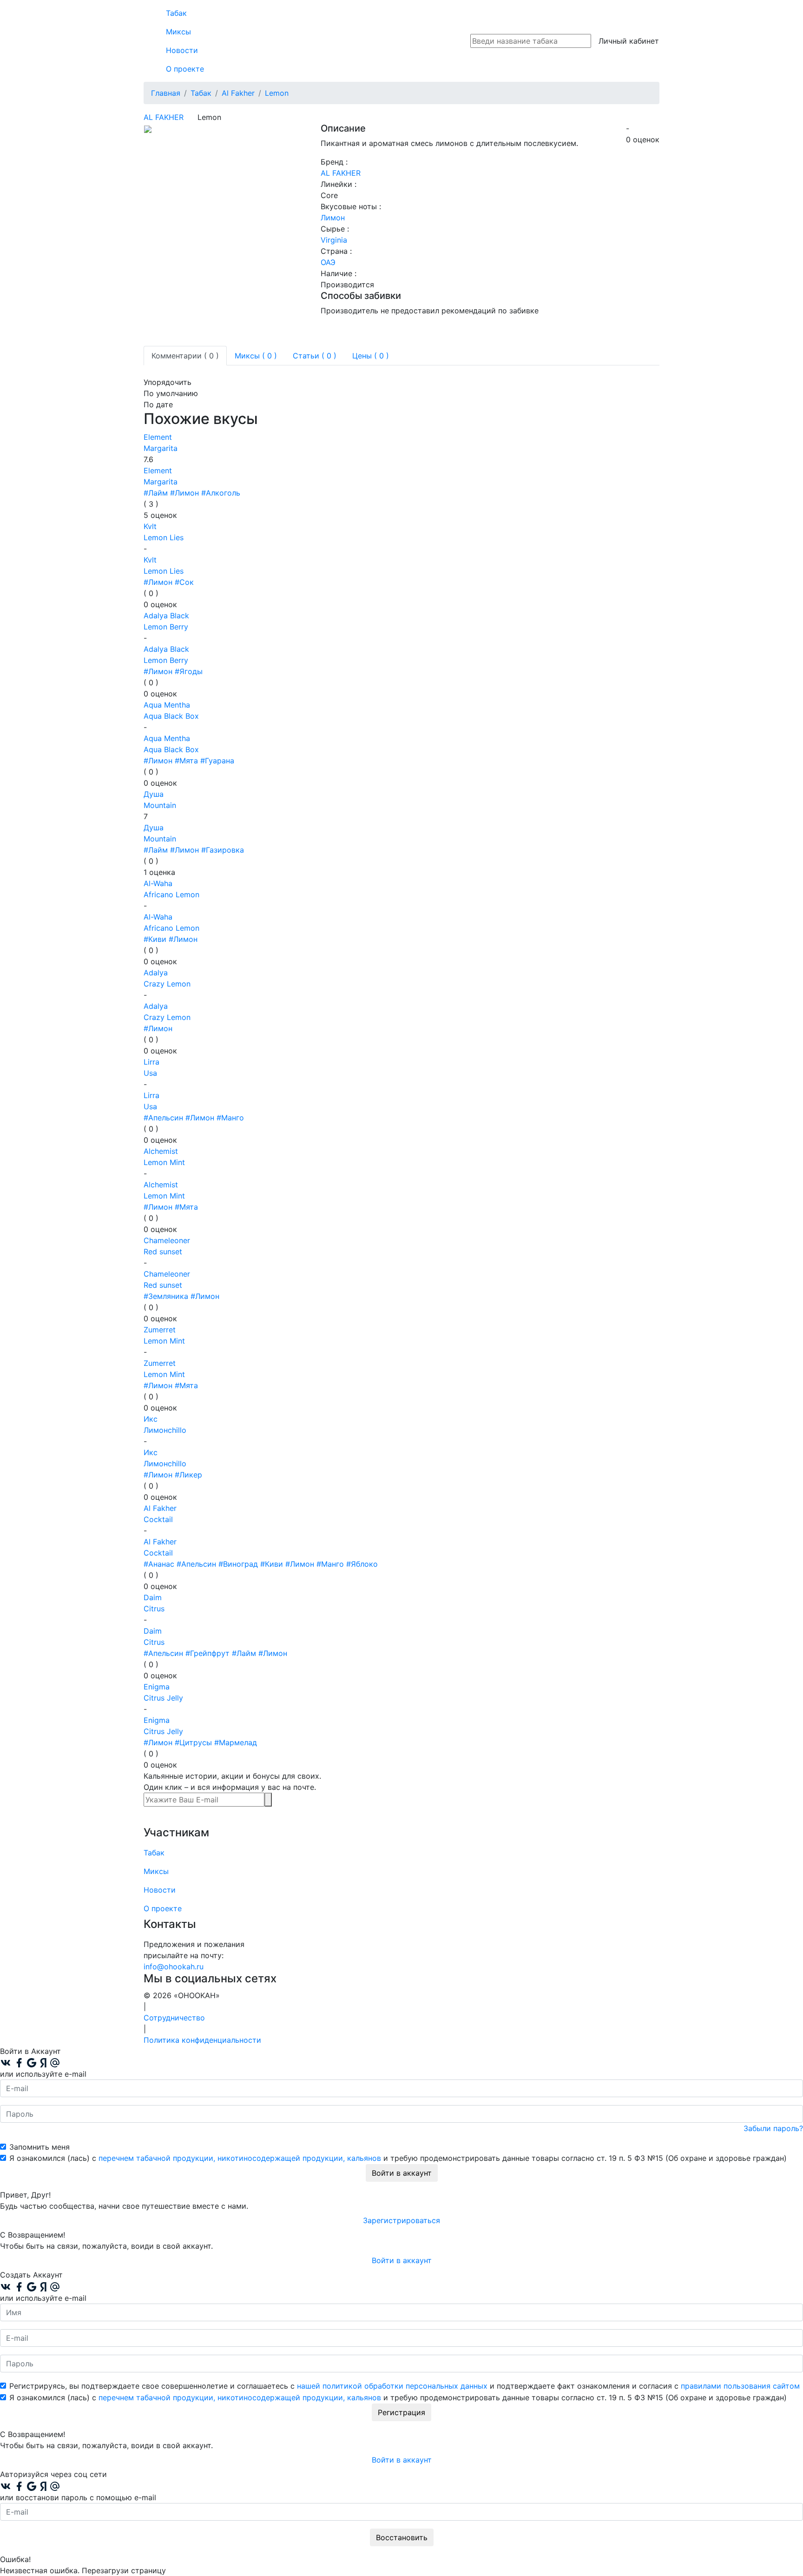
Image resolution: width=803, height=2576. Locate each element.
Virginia (334, 240)
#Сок (184, 582)
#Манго (230, 1118)
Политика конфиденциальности (202, 2040)
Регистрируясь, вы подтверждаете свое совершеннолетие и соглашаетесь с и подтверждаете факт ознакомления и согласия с (405, 2386)
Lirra (151, 1062)
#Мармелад (236, 1742)
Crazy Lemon (167, 984)
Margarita (161, 448)
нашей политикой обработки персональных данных (392, 2386)
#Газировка (223, 850)
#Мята (186, 761)
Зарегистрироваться (401, 2220)
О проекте (185, 69)
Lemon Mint (164, 1162)
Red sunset (163, 1252)
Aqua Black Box (171, 716)
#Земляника (166, 1296)
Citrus (154, 1609)
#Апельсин (163, 1118)
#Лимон (184, 493)
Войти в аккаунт (402, 2173)
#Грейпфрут (207, 1653)
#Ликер (188, 1475)
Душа (154, 794)
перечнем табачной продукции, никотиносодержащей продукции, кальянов (240, 2158)
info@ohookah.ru (174, 1967)
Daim (153, 1597)
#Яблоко (362, 1564)
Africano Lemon (171, 894)
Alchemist (161, 1151)
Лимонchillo (165, 1430)
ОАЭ (328, 262)
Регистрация (401, 2412)
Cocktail (158, 1519)
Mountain (160, 805)
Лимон (333, 218)
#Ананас (159, 1564)
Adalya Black (166, 616)
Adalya (156, 973)
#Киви (155, 939)
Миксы (178, 32)
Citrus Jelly (163, 1698)
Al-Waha (158, 883)
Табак (176, 13)
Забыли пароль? (773, 2128)
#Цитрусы (193, 1742)
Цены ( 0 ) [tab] (371, 356)
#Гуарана (217, 761)
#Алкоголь (221, 493)
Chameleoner (167, 1240)
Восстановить (402, 2537)
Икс (151, 1419)
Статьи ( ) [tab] (315, 356)
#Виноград (238, 1564)
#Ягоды (189, 671)
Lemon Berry (166, 627)
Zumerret (160, 1330)
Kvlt (150, 526)
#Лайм (156, 493)
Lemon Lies (164, 537)
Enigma (157, 1687)
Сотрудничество (174, 2018)
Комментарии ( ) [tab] (185, 356)
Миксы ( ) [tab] (256, 356)
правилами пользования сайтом (740, 2386)
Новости (182, 50)
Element (158, 437)
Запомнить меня (39, 2147)
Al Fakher (164, 117)
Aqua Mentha (167, 705)
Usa (150, 1073)
